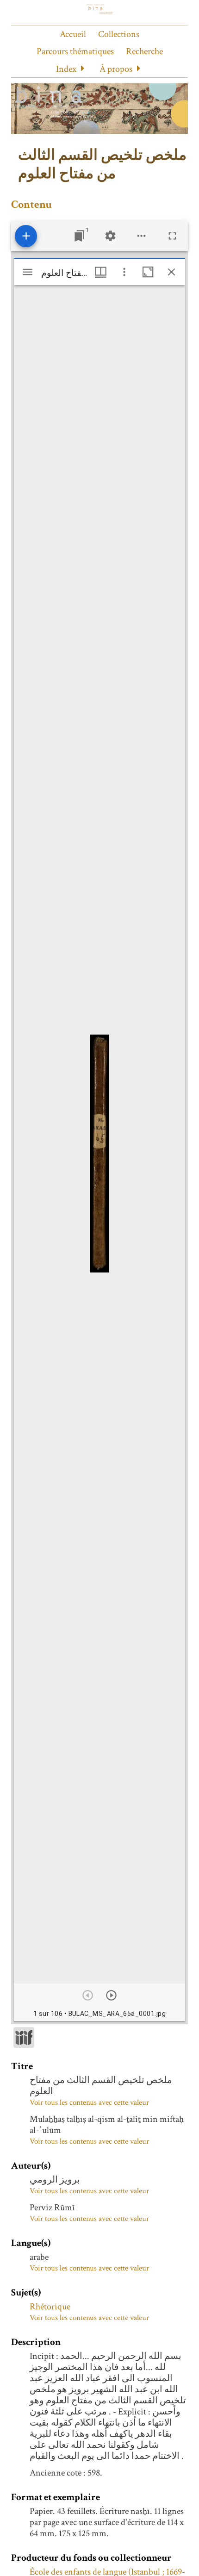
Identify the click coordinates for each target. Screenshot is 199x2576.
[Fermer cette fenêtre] (171, 272)
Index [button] (66, 69)
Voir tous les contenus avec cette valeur (89, 2102)
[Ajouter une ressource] (26, 236)
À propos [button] (116, 69)
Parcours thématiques (75, 51)
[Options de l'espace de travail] (141, 236)
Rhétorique (50, 2307)
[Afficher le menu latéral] (28, 272)
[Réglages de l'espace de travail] (110, 236)
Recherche (144, 51)
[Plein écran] (172, 236)
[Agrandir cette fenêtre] (148, 272)
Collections (119, 34)
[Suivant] (111, 1995)
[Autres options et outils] (124, 272)
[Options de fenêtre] (101, 272)
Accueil (73, 34)
